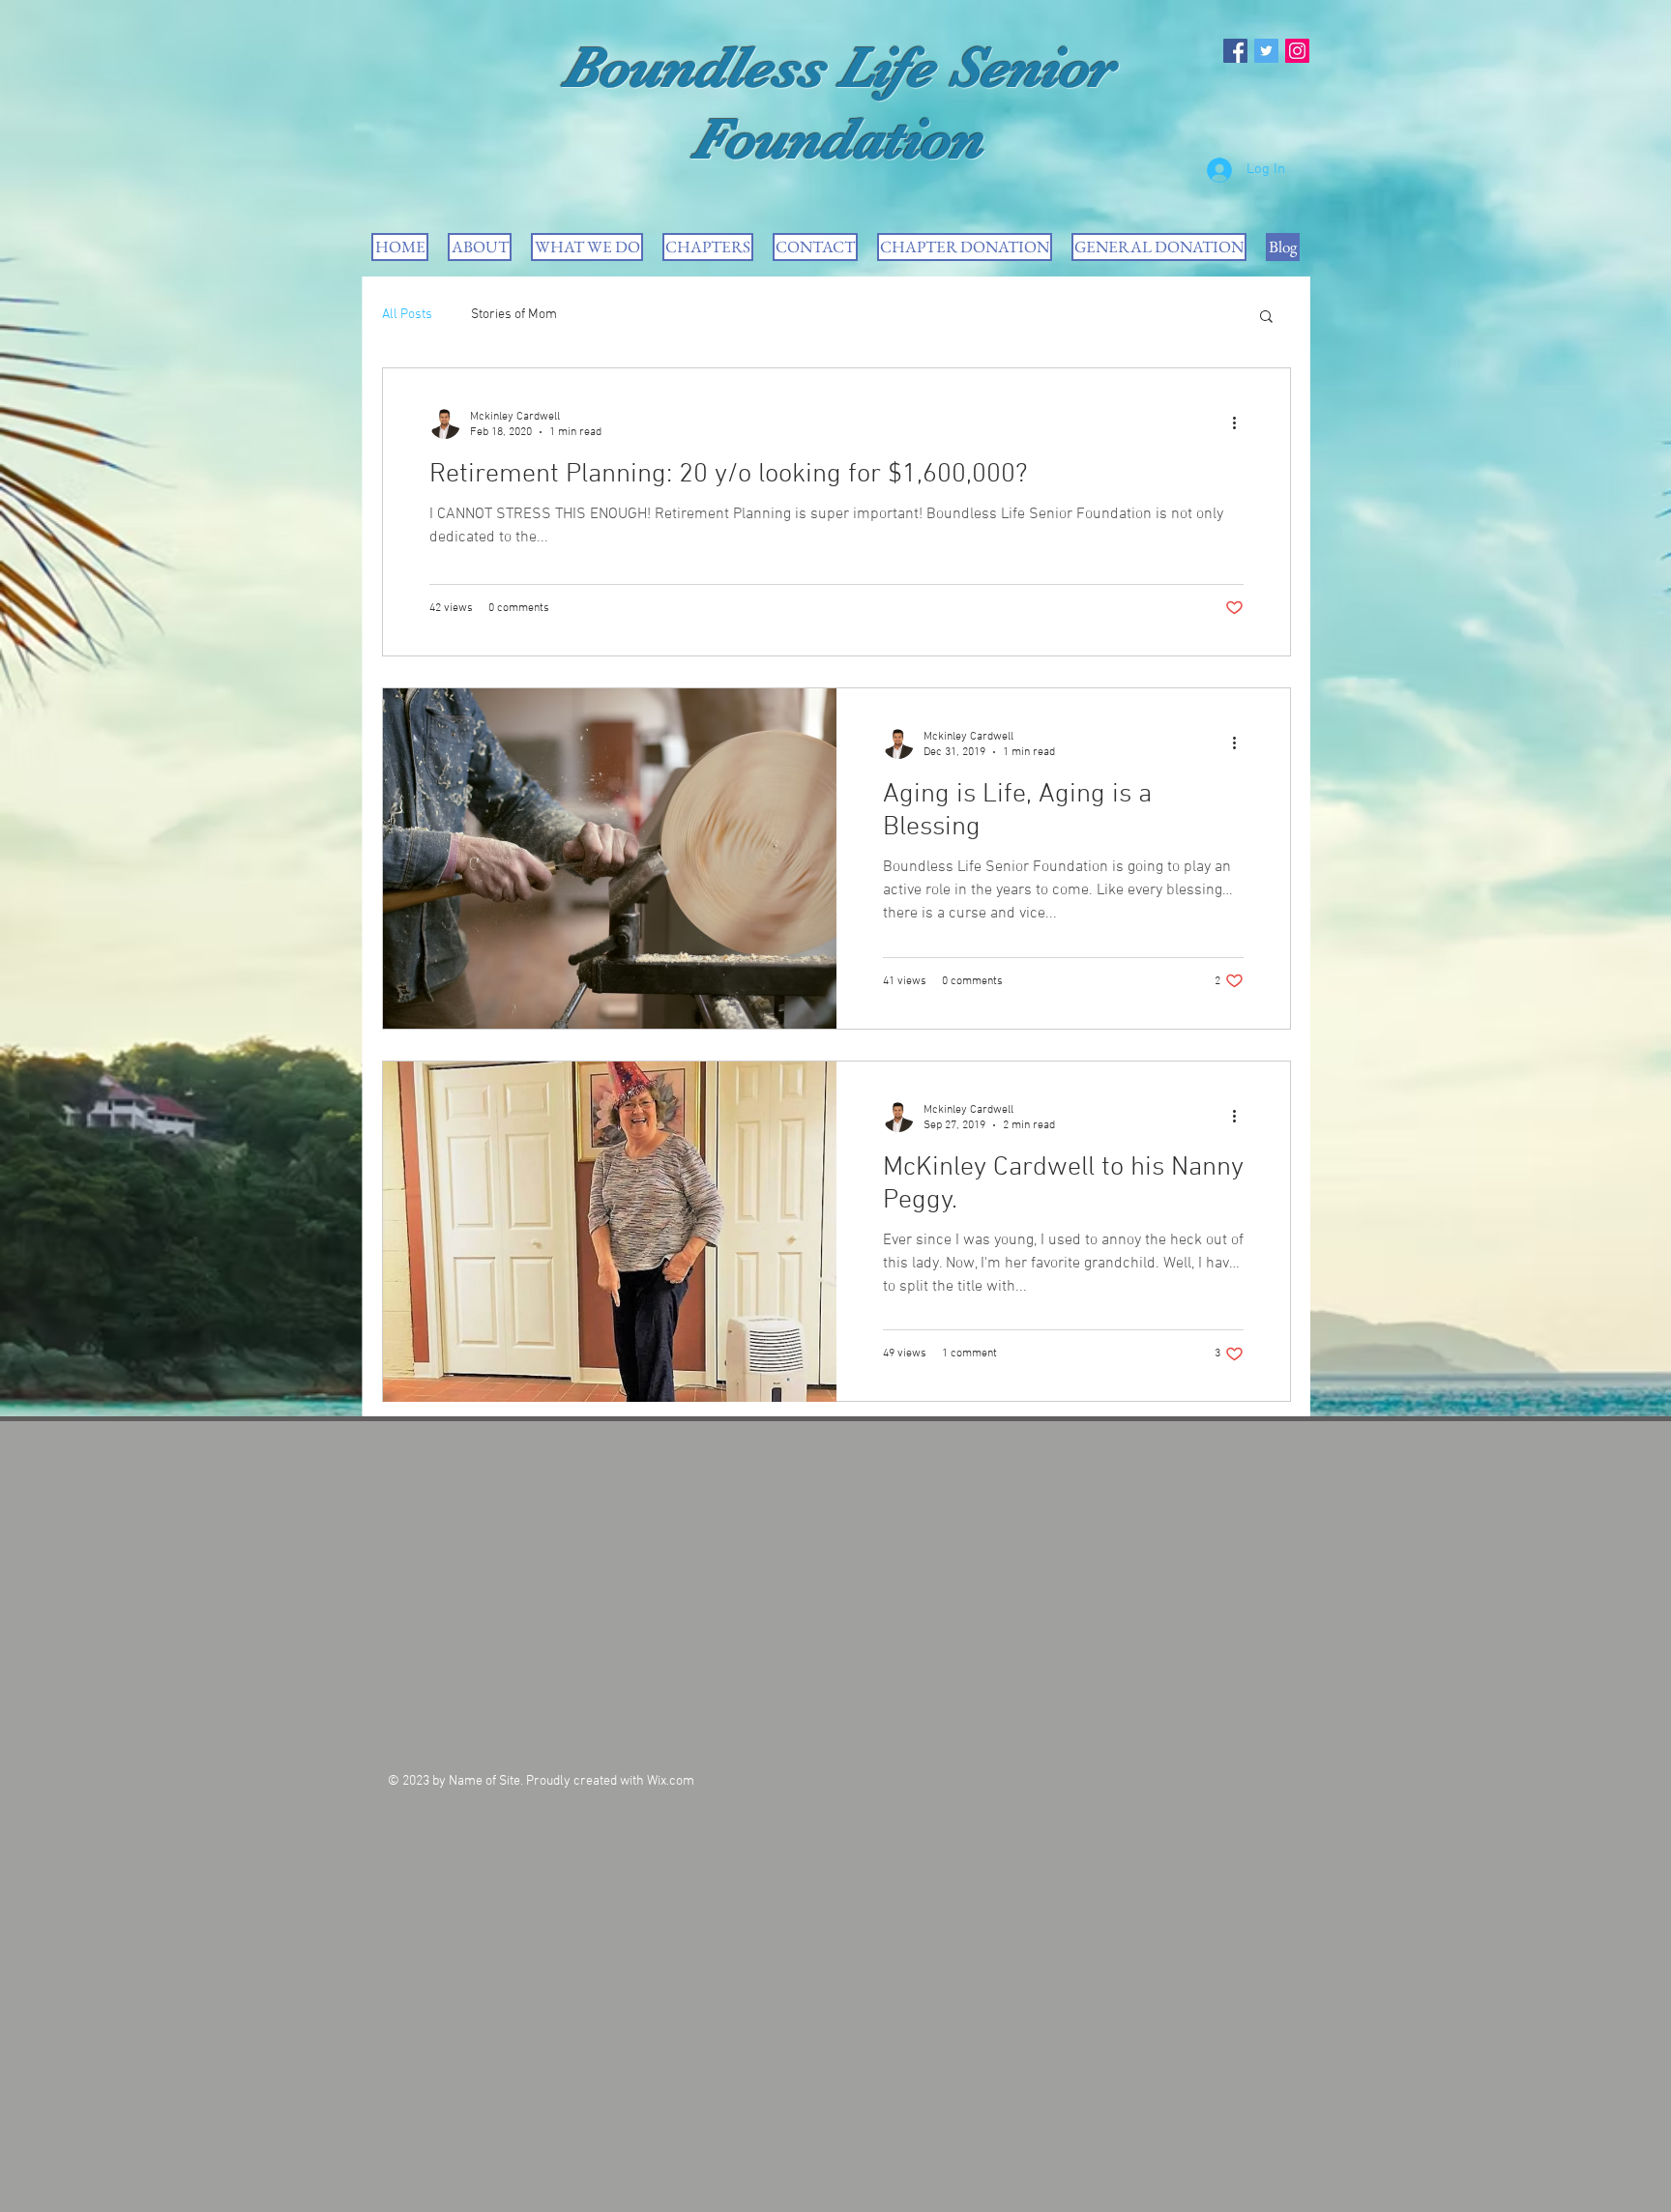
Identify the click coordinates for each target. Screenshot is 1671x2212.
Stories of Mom (514, 315)
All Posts (407, 315)
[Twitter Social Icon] (1266, 51)
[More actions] (1241, 423)
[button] (1266, 318)
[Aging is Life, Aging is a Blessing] (610, 859)
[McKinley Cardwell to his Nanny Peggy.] (610, 1232)
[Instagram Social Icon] (1297, 51)
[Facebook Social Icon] (1235, 51)
